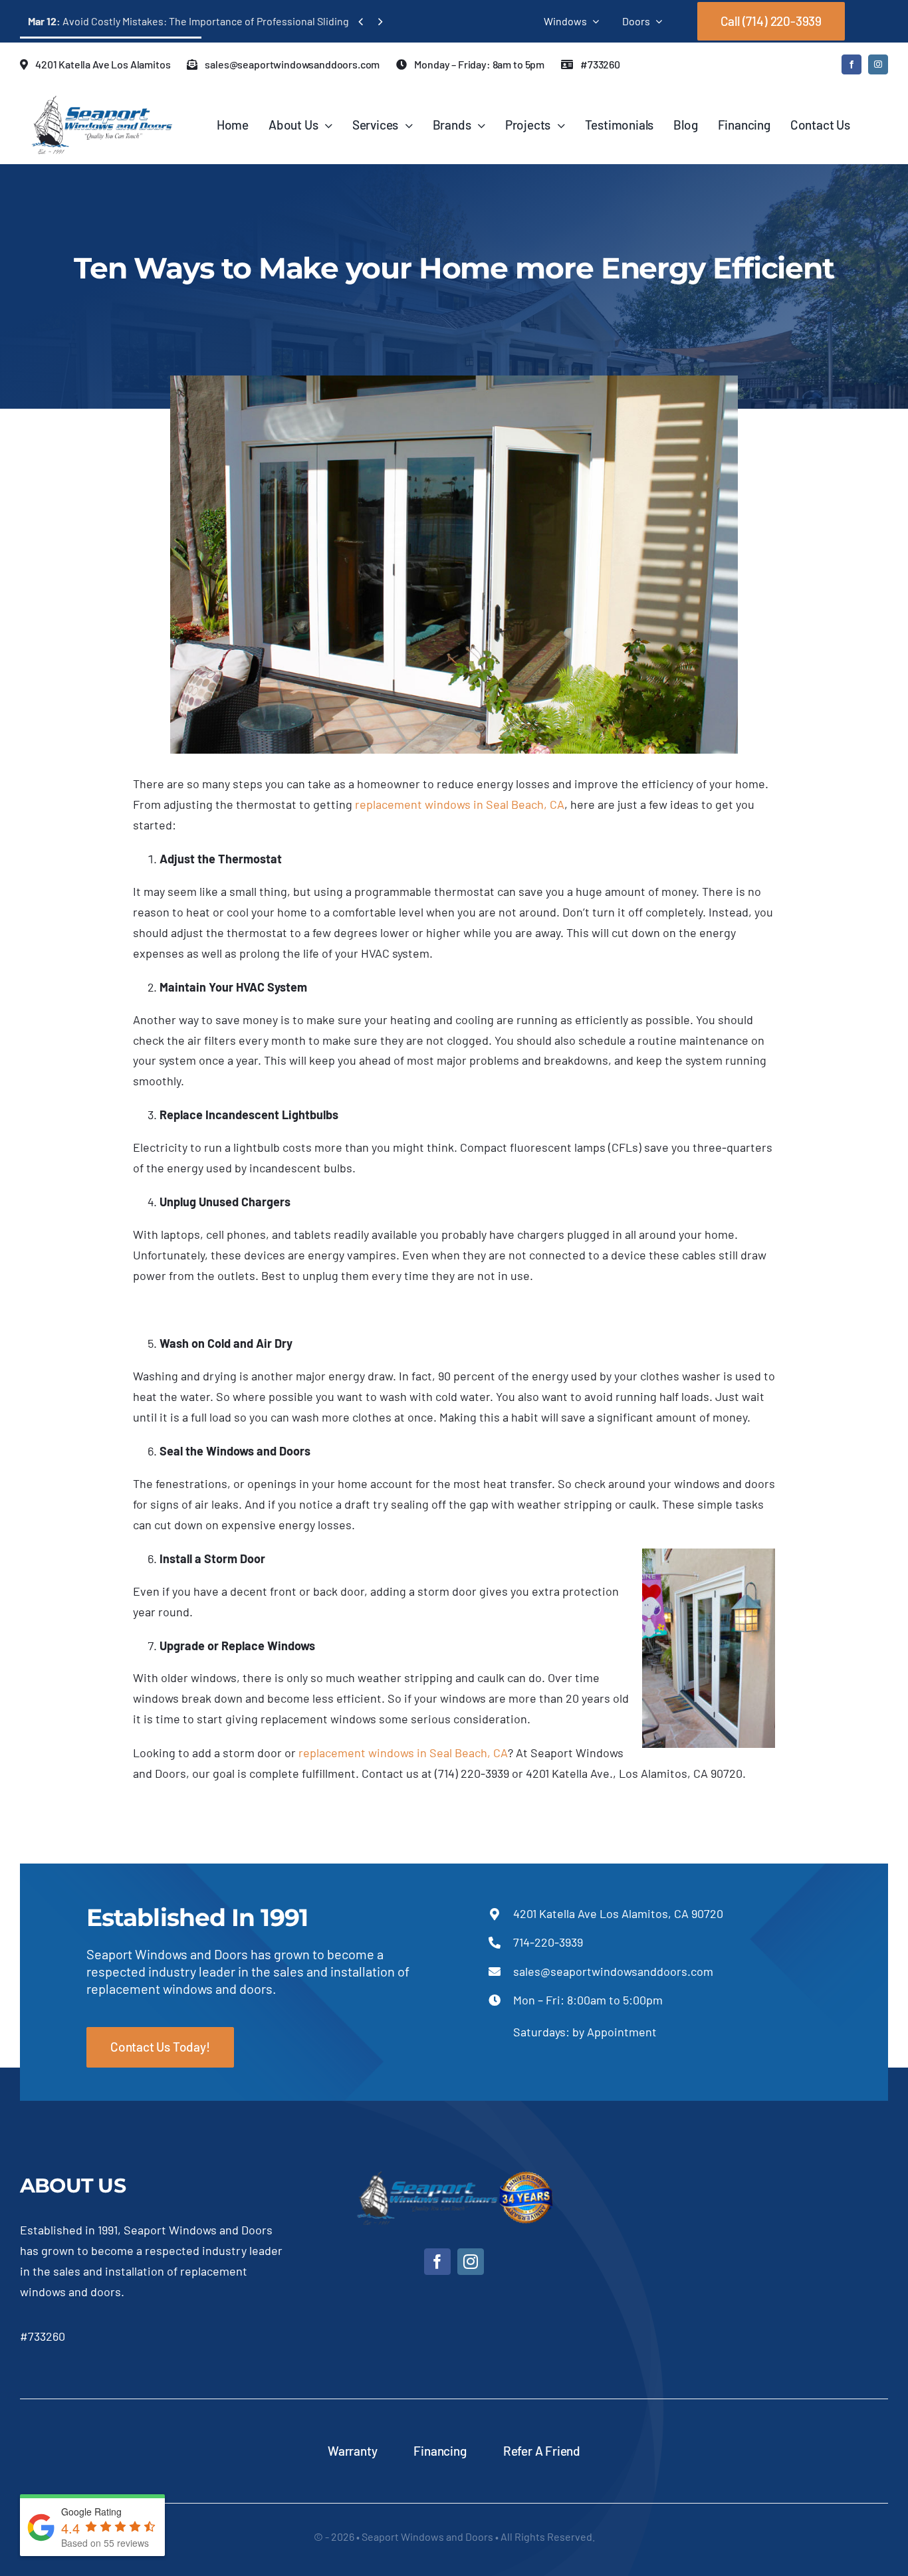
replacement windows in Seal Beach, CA (460, 804)
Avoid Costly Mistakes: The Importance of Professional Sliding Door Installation (228, 21)
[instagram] (878, 64)
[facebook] (851, 64)
